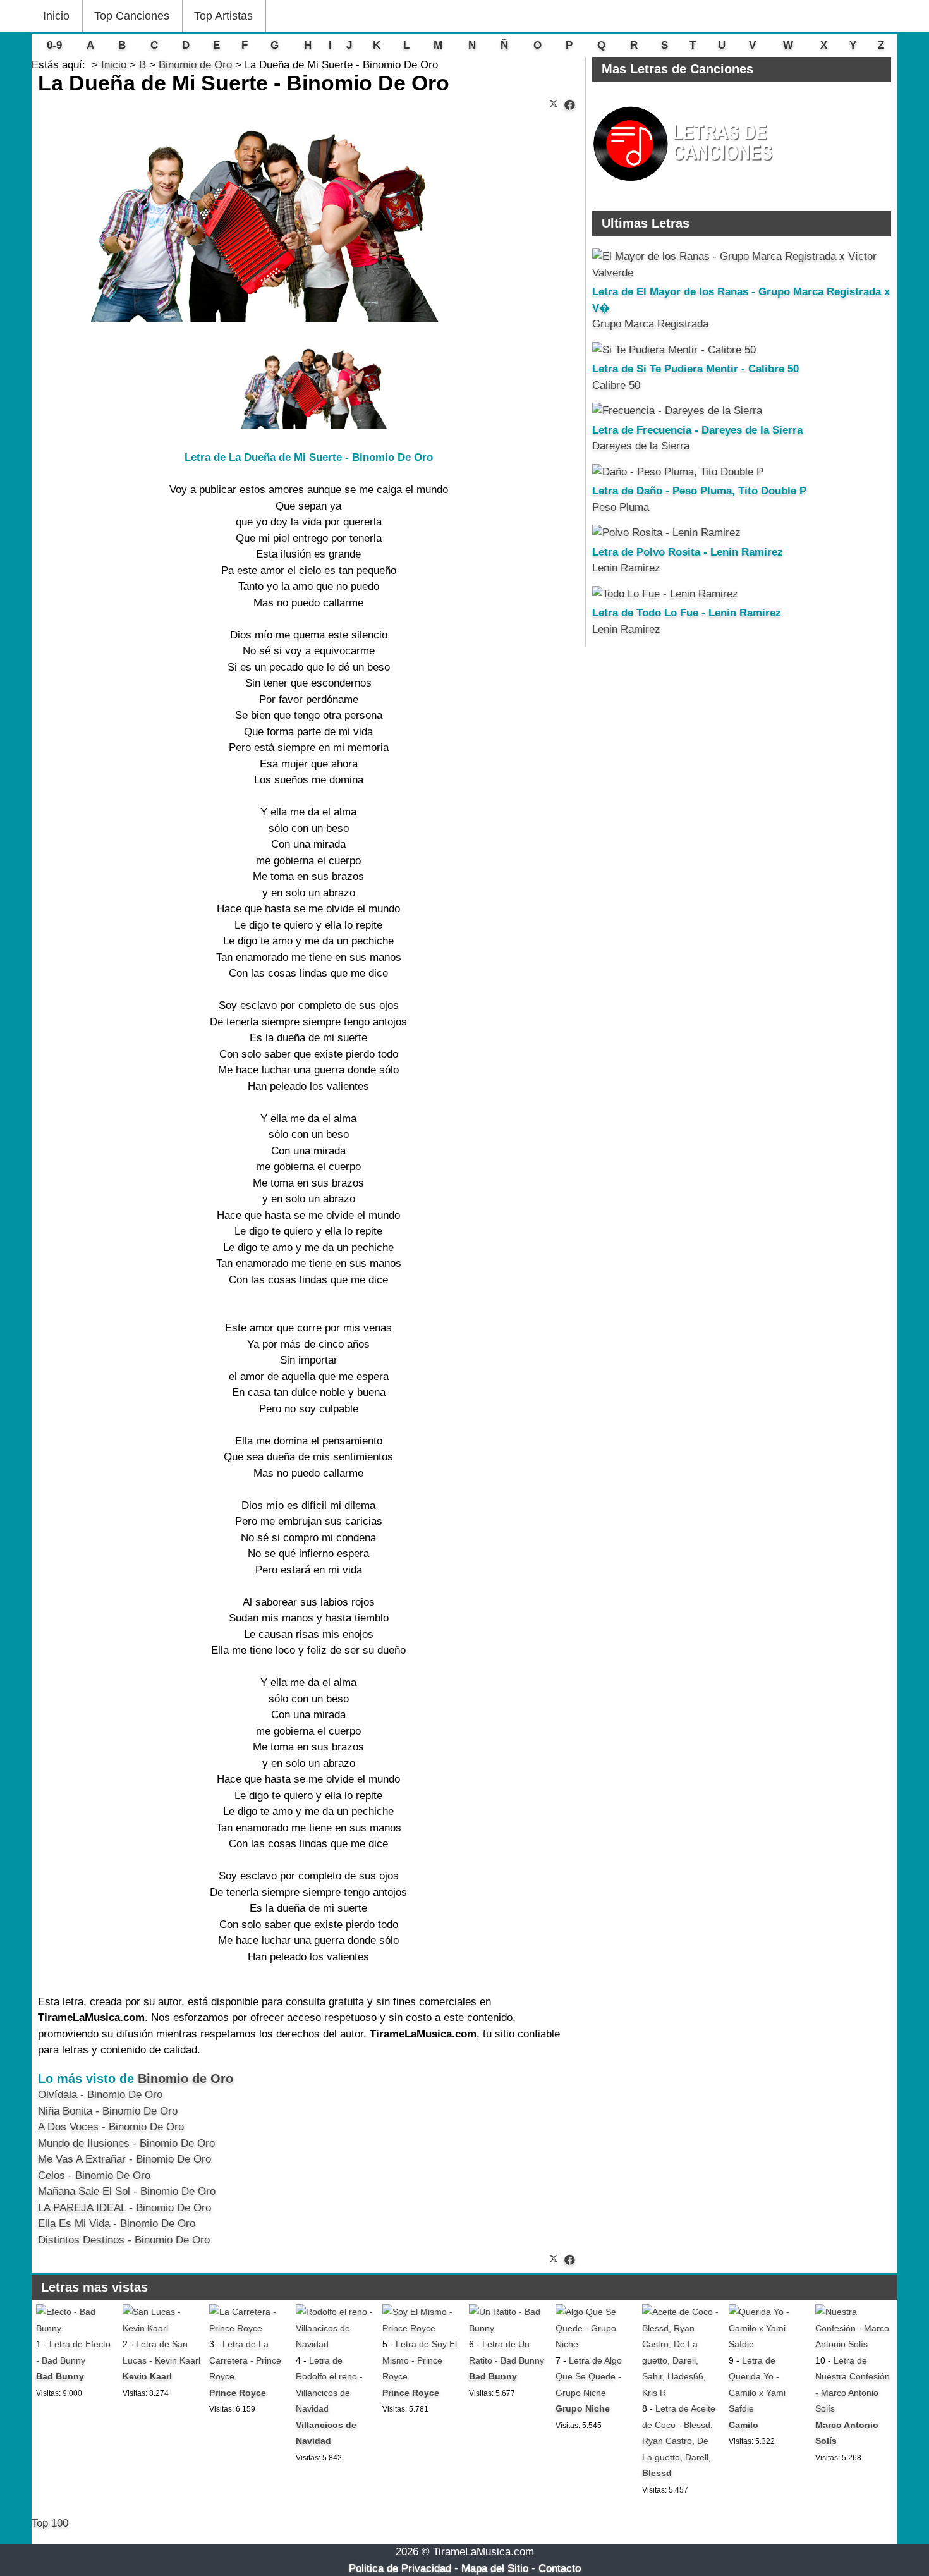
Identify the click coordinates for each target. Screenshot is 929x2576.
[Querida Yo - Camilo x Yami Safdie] (768, 2344)
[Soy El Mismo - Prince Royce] (421, 2328)
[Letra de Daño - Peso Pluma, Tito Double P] (678, 472)
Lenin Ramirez (626, 568)
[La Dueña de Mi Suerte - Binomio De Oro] (570, 105)
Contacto (560, 2568)
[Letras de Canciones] (685, 187)
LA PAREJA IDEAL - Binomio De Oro (124, 2208)
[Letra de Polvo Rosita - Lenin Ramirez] (666, 533)
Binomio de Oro (185, 2079)
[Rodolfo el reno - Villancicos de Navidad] (335, 2344)
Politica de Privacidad (400, 2568)
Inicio (56, 16)
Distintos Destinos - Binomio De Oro (124, 2240)
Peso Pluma (621, 507)
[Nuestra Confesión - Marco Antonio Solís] (854, 2344)
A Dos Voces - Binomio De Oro (111, 2127)
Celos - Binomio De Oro (94, 2176)
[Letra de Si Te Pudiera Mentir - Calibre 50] (674, 350)
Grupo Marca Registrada (650, 324)
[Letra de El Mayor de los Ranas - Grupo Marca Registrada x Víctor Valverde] (742, 273)
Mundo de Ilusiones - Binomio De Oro (126, 2143)
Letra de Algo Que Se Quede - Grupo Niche (589, 2377)
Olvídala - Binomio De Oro (100, 2095)
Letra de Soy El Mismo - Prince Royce (420, 2360)
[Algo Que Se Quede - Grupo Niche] (594, 2344)
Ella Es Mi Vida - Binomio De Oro (117, 2224)
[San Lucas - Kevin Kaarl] (161, 2328)
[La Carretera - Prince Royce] (248, 2328)
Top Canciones (132, 16)
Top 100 (50, 2523)
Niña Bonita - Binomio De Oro (108, 2111)
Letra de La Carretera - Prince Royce (245, 2360)
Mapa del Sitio (495, 2568)
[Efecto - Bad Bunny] (75, 2328)
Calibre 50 (616, 385)
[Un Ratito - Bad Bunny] (508, 2328)
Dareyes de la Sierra (641, 446)
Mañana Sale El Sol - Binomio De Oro (127, 2191)
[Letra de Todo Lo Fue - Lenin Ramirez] (665, 594)
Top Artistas (223, 16)
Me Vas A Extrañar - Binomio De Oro (124, 2159)
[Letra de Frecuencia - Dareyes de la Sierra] (677, 411)
